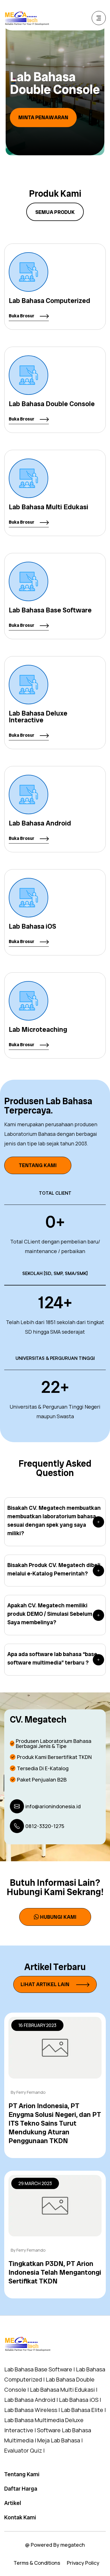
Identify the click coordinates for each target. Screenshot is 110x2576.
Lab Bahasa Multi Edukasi (49, 507)
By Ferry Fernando (28, 2092)
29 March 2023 (35, 2183)
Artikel (13, 2503)
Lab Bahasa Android (40, 823)
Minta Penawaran (46, 117)
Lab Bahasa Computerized (49, 301)
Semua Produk (55, 212)
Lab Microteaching (38, 1029)
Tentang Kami (38, 1165)
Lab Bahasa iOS (32, 926)
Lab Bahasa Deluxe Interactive (38, 717)
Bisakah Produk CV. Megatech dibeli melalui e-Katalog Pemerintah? (54, 1569)
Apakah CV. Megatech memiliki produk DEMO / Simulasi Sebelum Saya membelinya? (50, 1614)
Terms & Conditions (37, 2563)
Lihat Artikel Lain (46, 1984)
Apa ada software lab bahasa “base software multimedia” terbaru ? (52, 1658)
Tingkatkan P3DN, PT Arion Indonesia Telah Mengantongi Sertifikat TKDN (55, 2272)
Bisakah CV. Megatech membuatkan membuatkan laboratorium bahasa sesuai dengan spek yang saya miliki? (54, 1521)
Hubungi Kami (58, 1917)
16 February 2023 (37, 2025)
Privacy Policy (83, 2563)
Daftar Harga (21, 2489)
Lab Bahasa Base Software (50, 610)
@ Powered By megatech (55, 2545)
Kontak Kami (20, 2517)
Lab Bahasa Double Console (52, 404)
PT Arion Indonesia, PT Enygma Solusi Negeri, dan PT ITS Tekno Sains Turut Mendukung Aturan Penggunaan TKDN (55, 2123)
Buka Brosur (22, 316)
